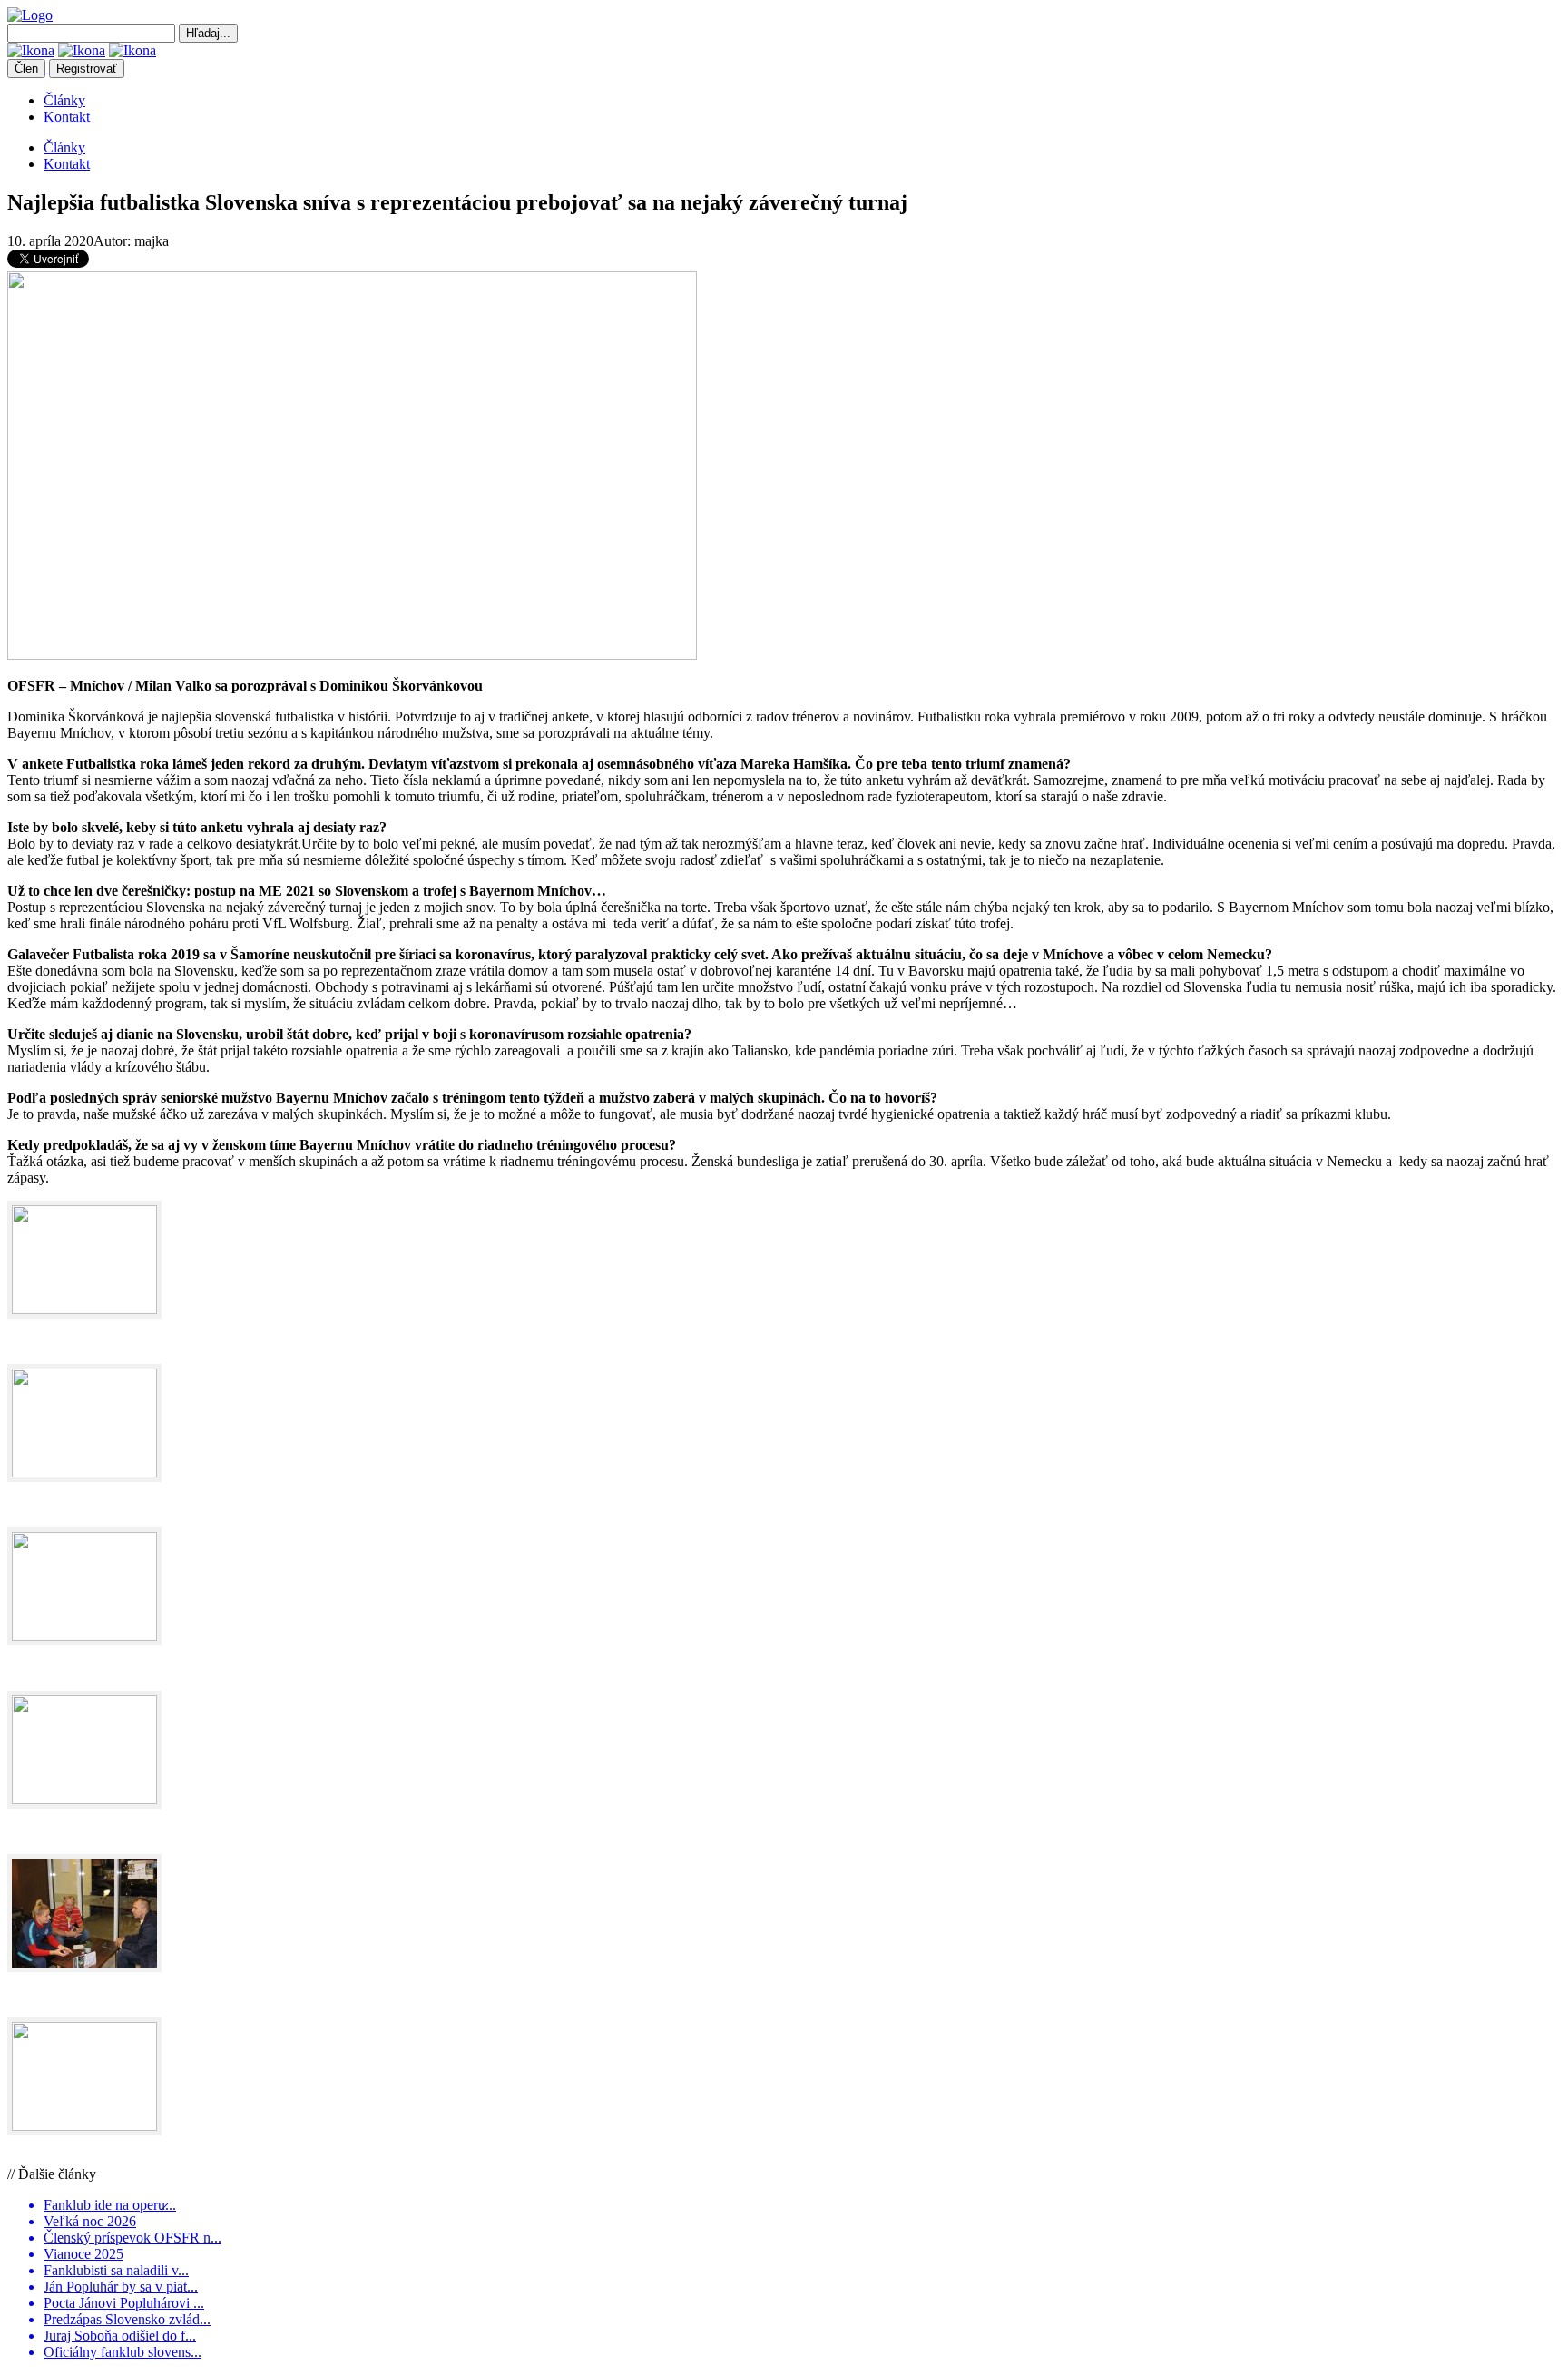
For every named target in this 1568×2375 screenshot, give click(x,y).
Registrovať (87, 69)
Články (64, 100)
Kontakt (67, 117)
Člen (26, 69)
